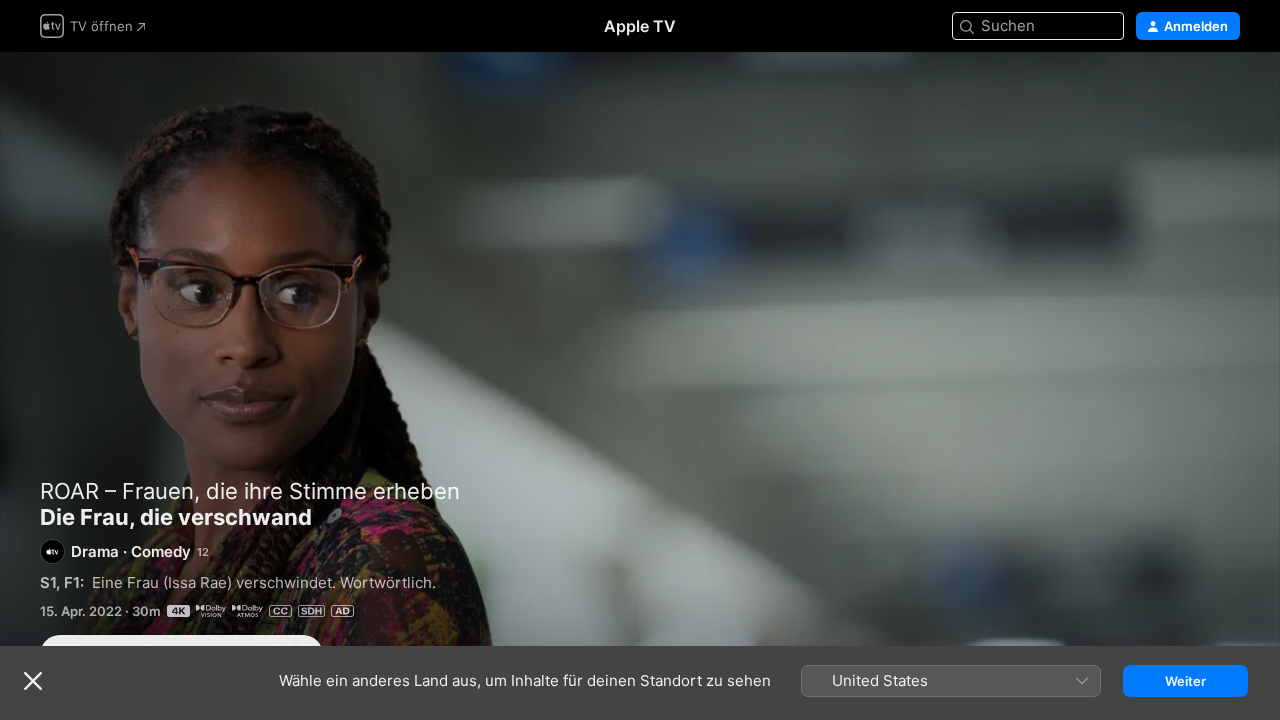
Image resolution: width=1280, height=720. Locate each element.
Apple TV (640, 26)
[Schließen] (33, 681)
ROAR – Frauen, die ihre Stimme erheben (250, 491)
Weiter (1185, 681)
